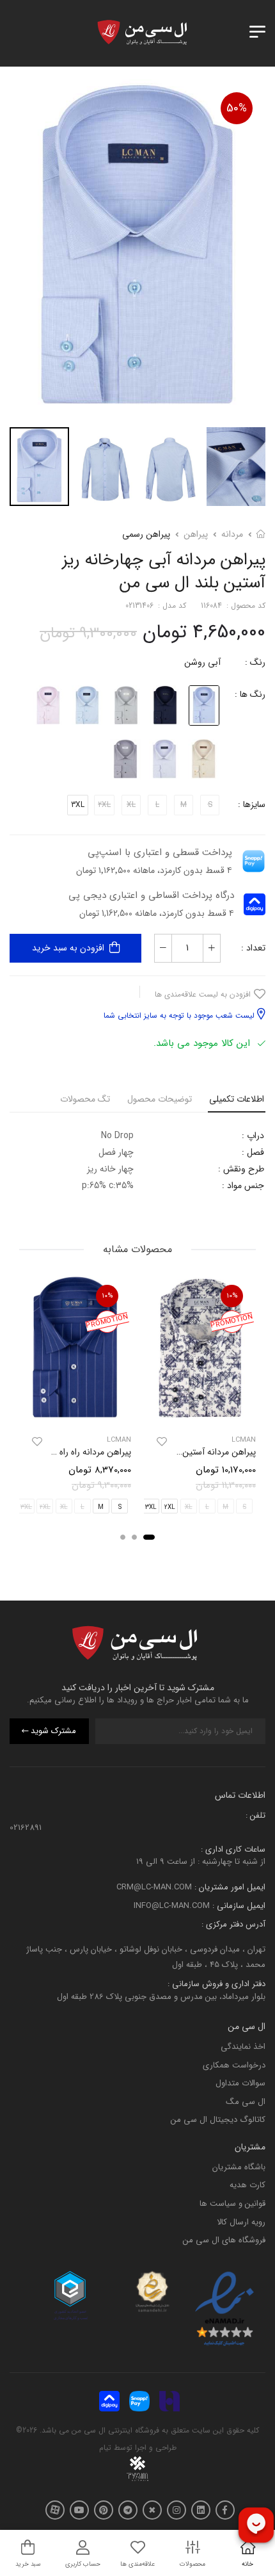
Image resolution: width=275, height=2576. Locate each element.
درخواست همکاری (234, 2065)
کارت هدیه (247, 2186)
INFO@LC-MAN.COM (172, 1906)
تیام (105, 2448)
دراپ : (253, 1136)
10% (232, 1296)
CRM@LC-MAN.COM (154, 1888)
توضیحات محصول (160, 1099)
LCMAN (244, 1440)
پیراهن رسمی (146, 534)
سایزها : (252, 804)
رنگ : (255, 662)
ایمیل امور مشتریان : (229, 1888)
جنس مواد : (243, 1186)
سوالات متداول (240, 2083)
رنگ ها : (250, 694)
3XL (78, 805)
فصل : (253, 1152)
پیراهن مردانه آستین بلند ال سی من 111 (186, 1452)
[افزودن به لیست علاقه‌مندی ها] (162, 1442)
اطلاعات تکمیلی (237, 1099)
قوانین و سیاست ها (232, 2204)
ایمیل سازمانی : (238, 1906)
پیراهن (196, 534)
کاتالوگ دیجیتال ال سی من (218, 2120)
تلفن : (255, 1815)
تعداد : (253, 948)
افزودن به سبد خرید (68, 948)
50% (237, 108)
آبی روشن (202, 662)
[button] (149, 1537)
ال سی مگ (246, 2102)
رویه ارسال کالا (241, 2222)
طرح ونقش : (241, 1169)
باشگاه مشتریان (239, 2167)
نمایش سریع (200, 1413)
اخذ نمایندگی (243, 2047)
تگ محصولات (85, 1099)
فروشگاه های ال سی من (224, 2240)
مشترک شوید (53, 1732)
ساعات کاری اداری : (233, 1849)
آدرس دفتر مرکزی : (233, 1924)
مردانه (232, 534)
